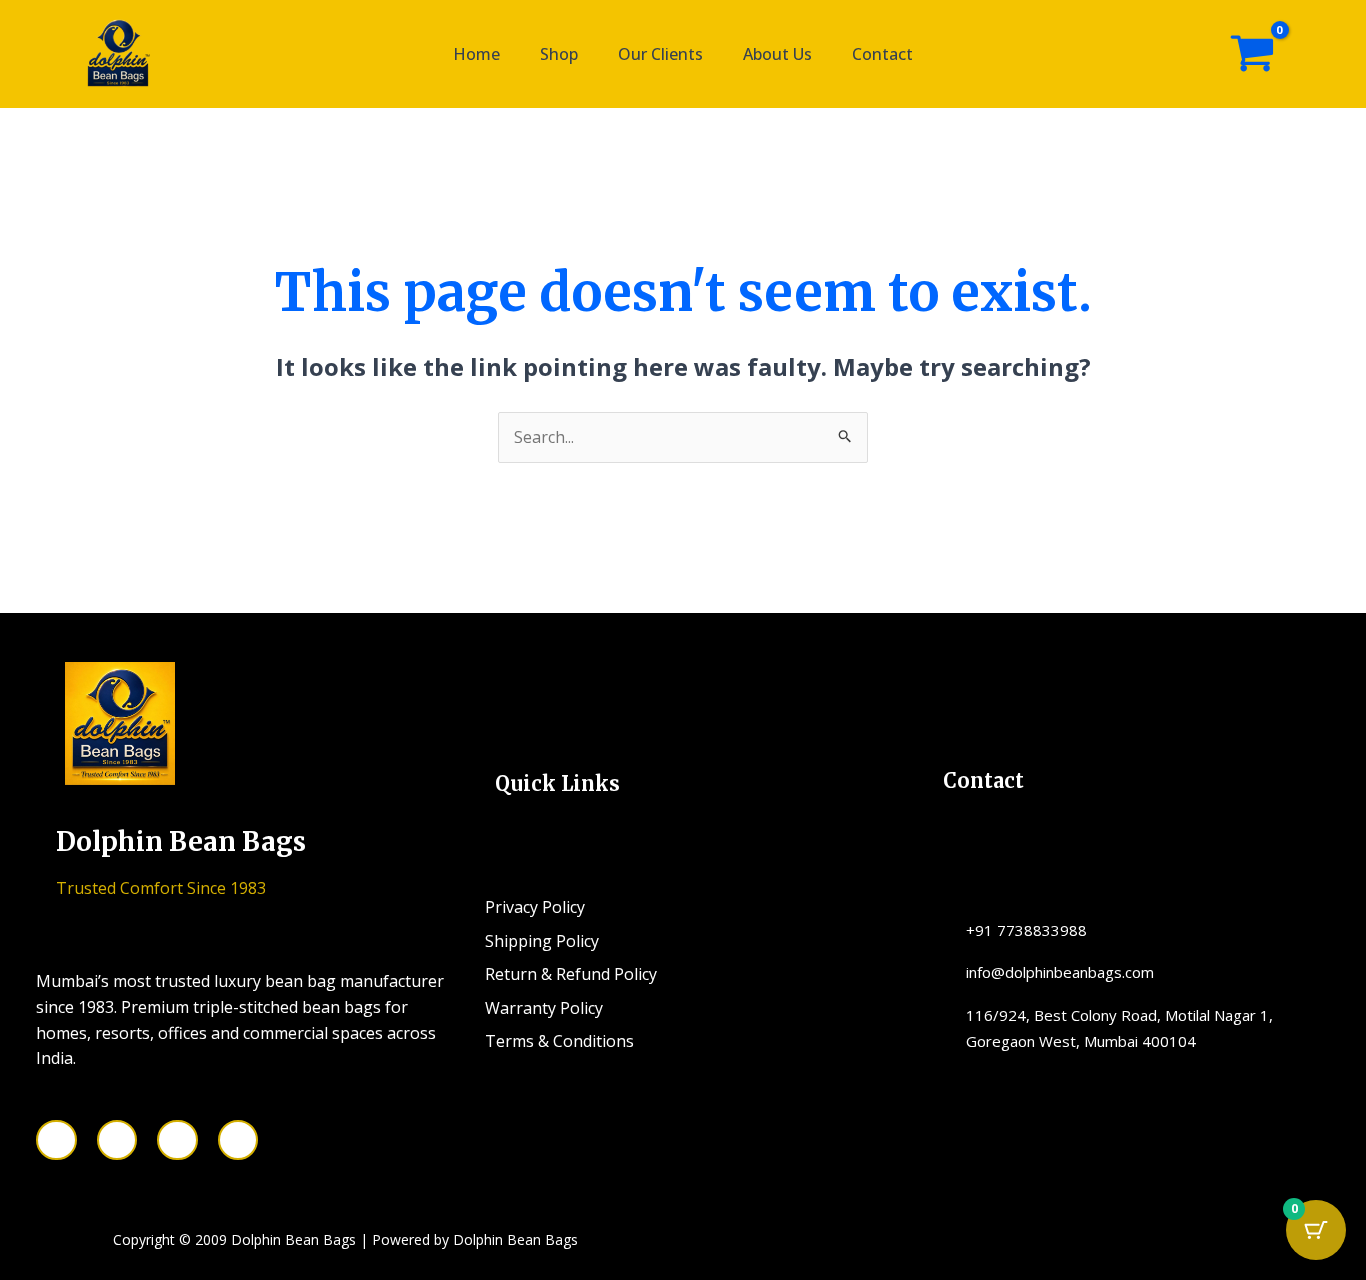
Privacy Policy (535, 907)
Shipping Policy (542, 941)
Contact (882, 54)
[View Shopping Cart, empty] (1252, 54)
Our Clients (660, 54)
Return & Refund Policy (571, 974)
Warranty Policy (544, 1008)
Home (476, 54)
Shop (559, 54)
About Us (777, 54)
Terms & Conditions (559, 1041)
